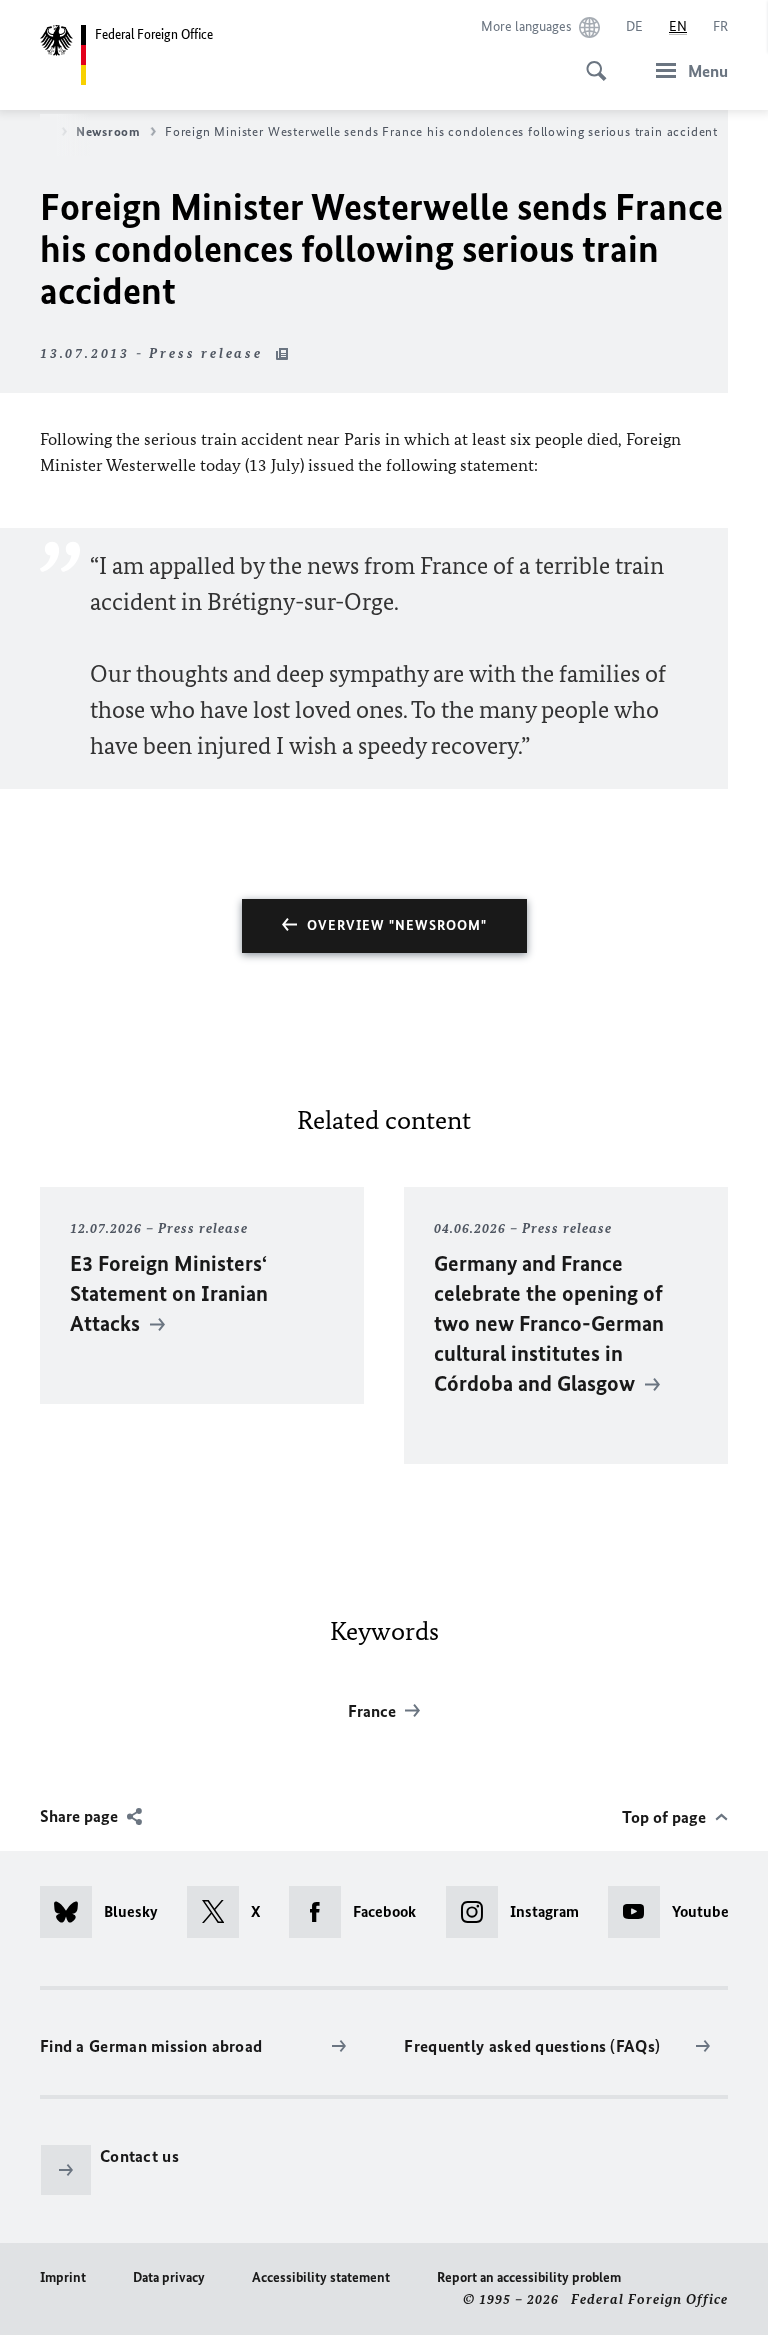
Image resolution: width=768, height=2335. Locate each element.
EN (678, 26)
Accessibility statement (321, 2277)
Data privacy (169, 2277)
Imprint (63, 2277)
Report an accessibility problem (529, 2277)
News (36, 131)
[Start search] (590, 60)
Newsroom (108, 131)
